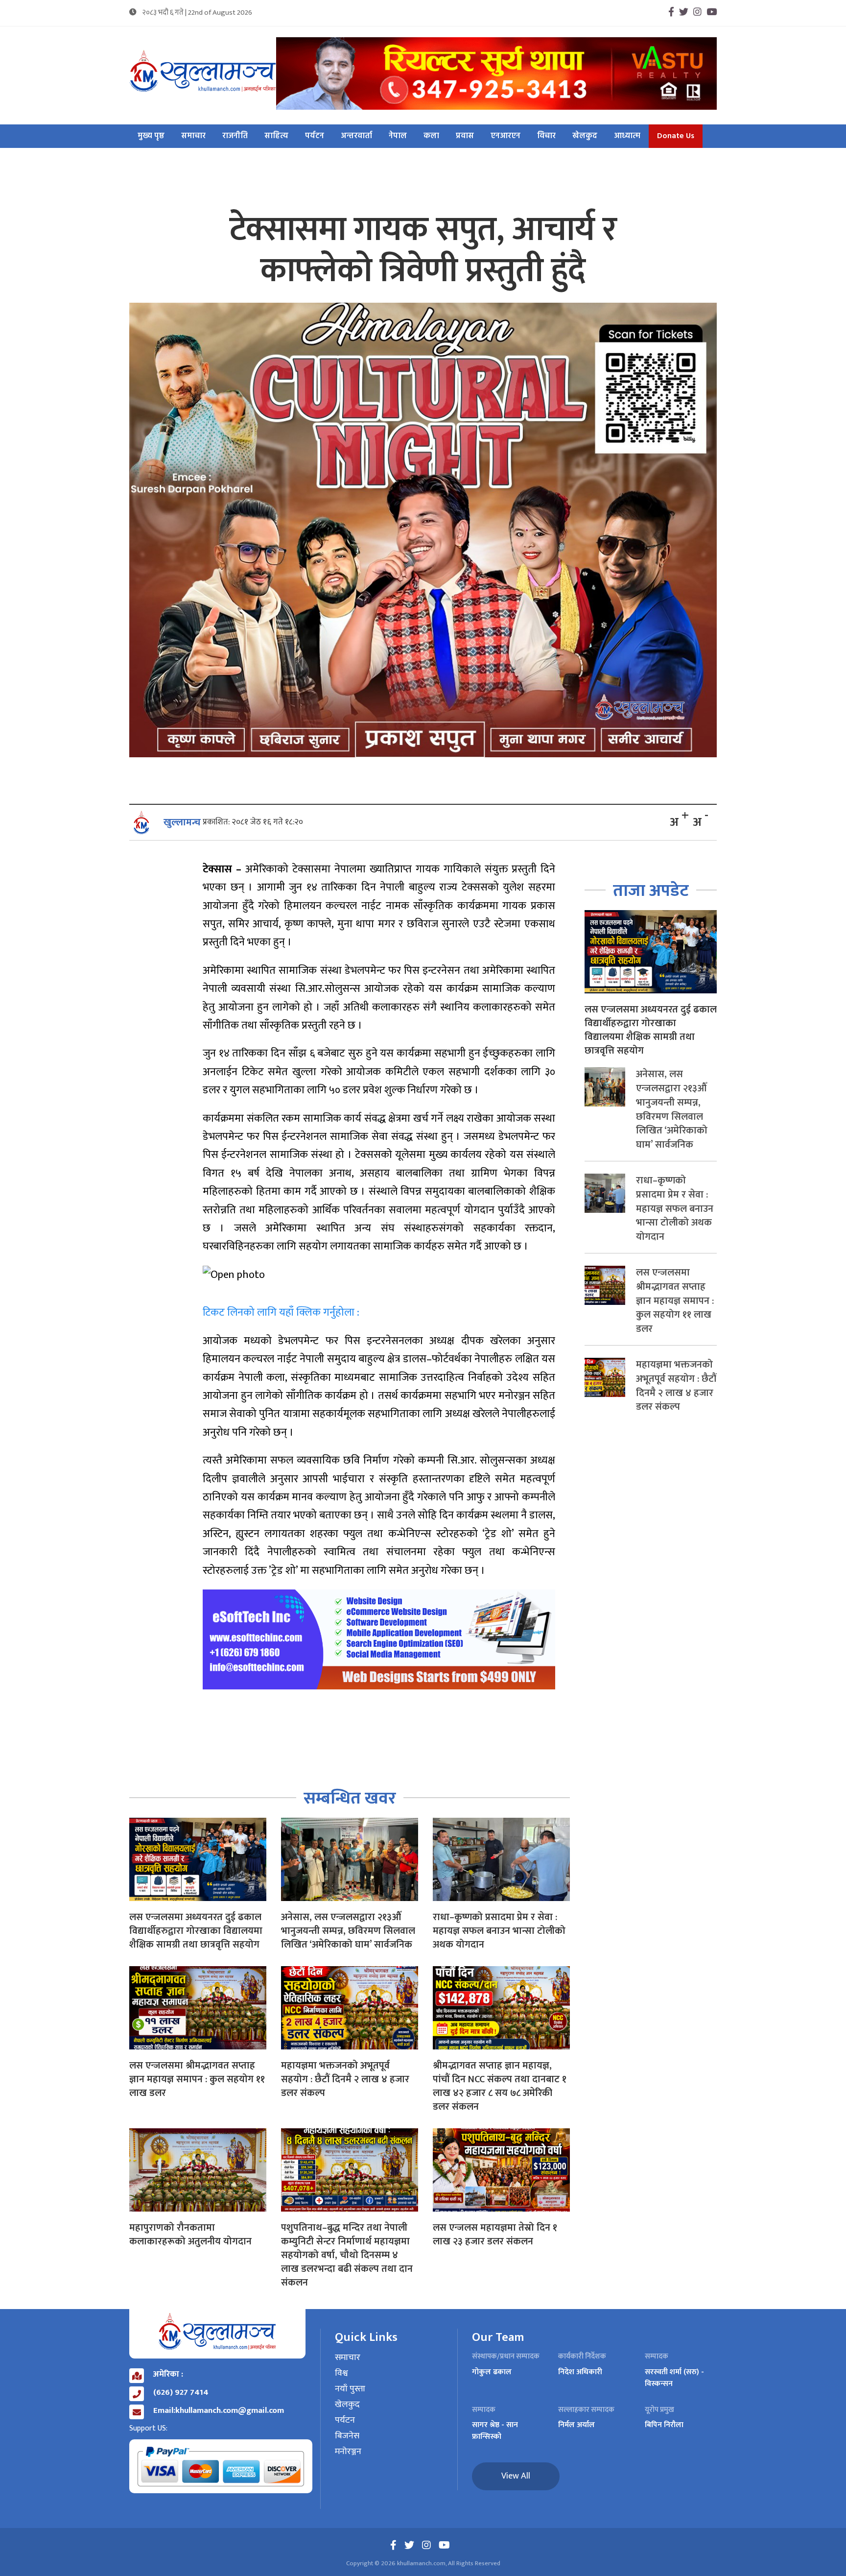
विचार (546, 136)
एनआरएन (505, 136)
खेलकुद (585, 136)
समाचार (193, 136)
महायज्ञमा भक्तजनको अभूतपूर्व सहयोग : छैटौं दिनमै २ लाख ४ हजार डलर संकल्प (345, 2079)
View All (516, 2476)
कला (431, 136)
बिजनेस (347, 2436)
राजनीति (235, 136)
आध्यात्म (627, 136)
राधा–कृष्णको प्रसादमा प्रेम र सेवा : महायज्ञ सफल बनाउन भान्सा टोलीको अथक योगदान (499, 1931)
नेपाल (398, 136)
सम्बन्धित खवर (350, 1798)
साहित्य (276, 136)
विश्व (341, 2374)
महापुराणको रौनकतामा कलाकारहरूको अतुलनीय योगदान (190, 2235)
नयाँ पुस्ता (350, 2389)
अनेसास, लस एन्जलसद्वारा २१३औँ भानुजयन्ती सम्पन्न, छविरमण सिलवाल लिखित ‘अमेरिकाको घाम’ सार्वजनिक (348, 1931)
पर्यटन (315, 136)
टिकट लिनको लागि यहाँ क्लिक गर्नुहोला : (281, 1312)
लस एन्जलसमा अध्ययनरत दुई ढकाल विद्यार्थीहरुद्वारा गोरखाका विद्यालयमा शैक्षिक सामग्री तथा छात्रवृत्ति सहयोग (196, 1931)
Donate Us (676, 136)
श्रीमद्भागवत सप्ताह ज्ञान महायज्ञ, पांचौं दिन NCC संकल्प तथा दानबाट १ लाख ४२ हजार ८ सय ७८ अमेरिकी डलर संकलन (500, 2086)
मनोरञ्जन (348, 2452)
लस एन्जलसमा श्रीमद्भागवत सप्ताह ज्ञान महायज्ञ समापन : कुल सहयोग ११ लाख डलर (197, 2079)
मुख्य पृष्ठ (151, 136)
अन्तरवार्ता (356, 136)
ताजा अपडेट (651, 891)
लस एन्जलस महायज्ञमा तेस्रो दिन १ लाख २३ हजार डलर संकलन (495, 2235)
